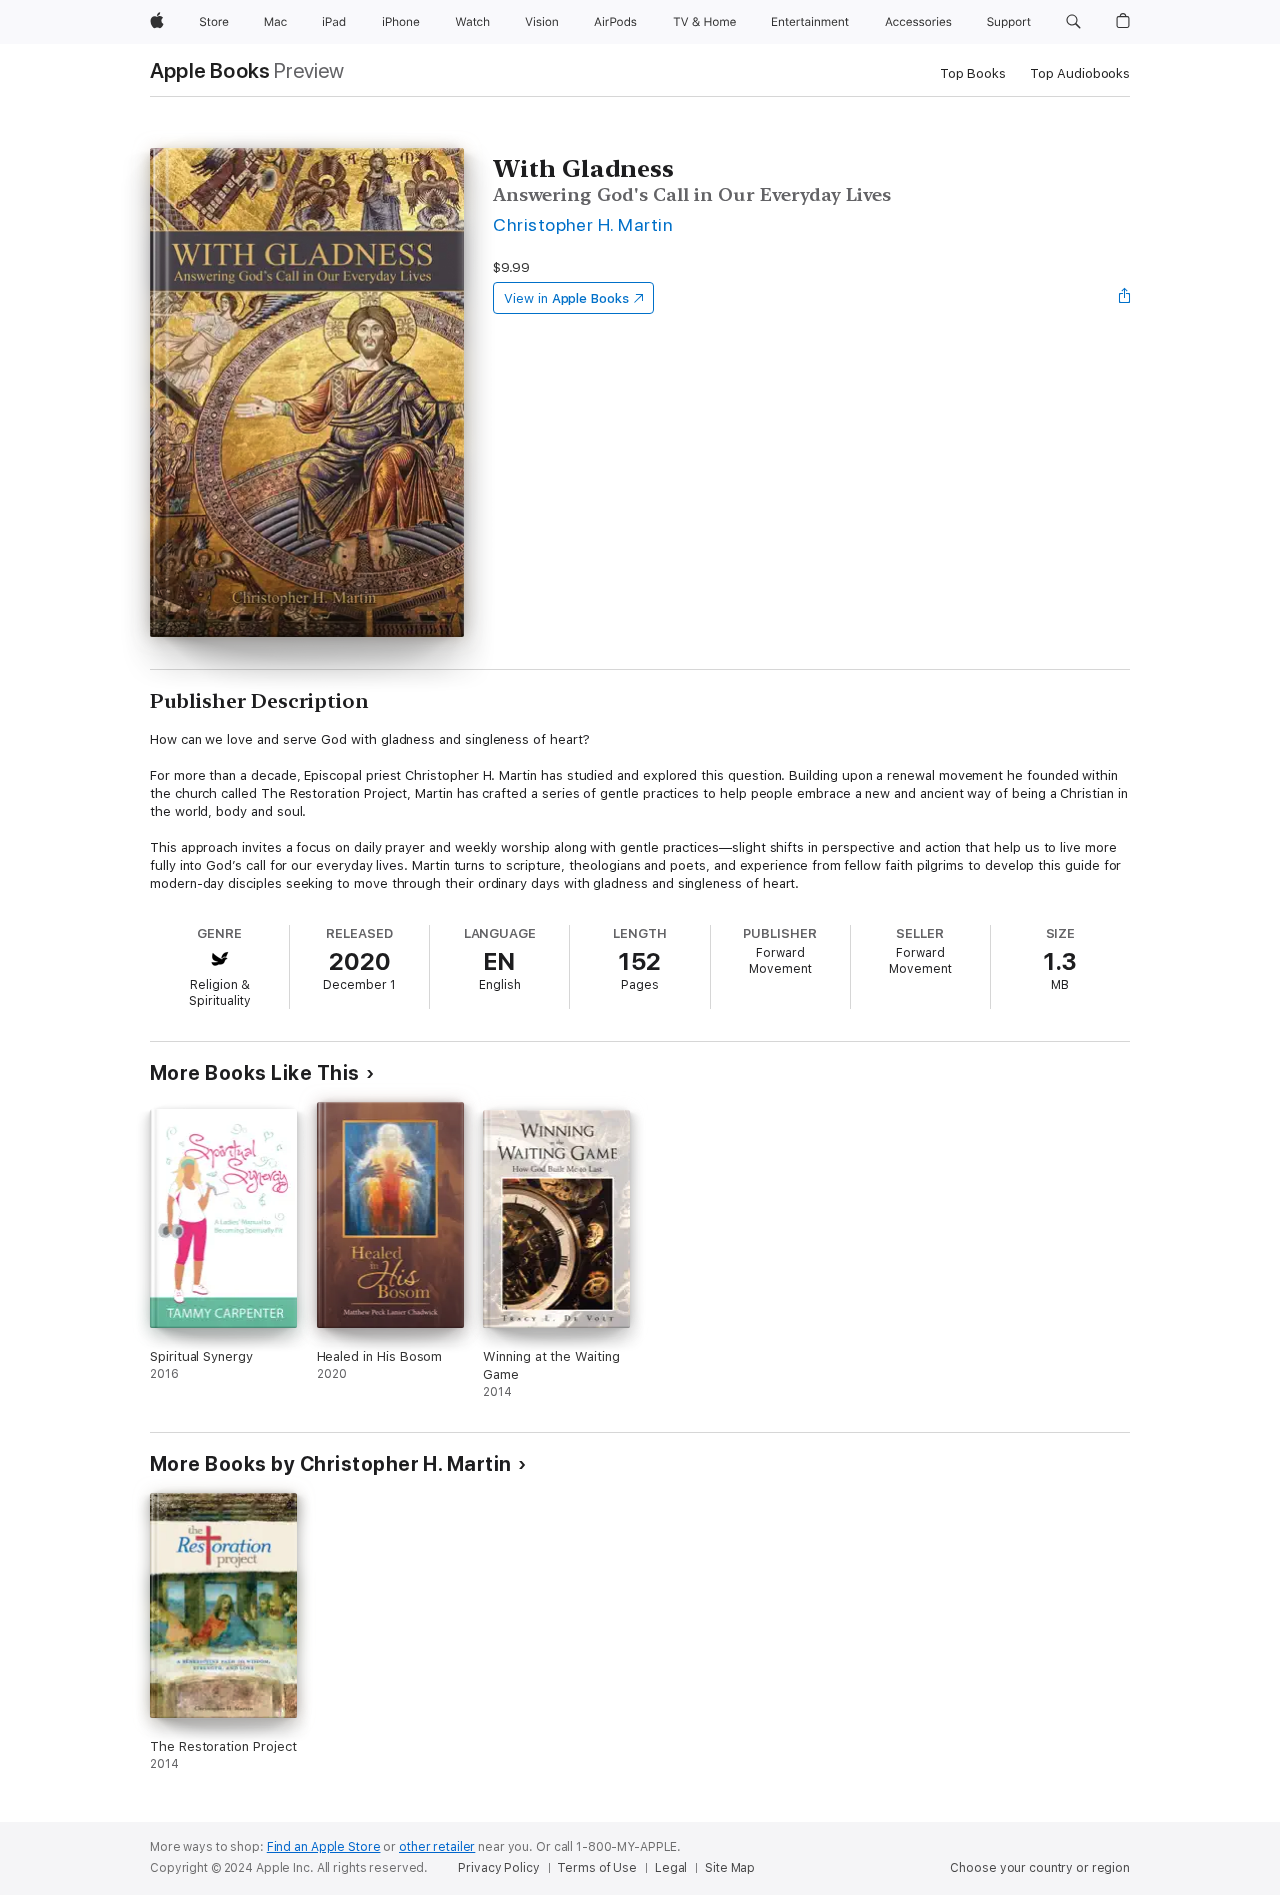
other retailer (437, 1847)
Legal (671, 1868)
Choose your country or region (1040, 1868)
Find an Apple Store (324, 1847)
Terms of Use (597, 1868)
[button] (1073, 22)
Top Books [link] (973, 73)
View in (566, 298)
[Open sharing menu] (1125, 298)
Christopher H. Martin (583, 224)
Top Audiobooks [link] (1080, 73)
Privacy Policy (498, 1868)
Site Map (730, 1868)
